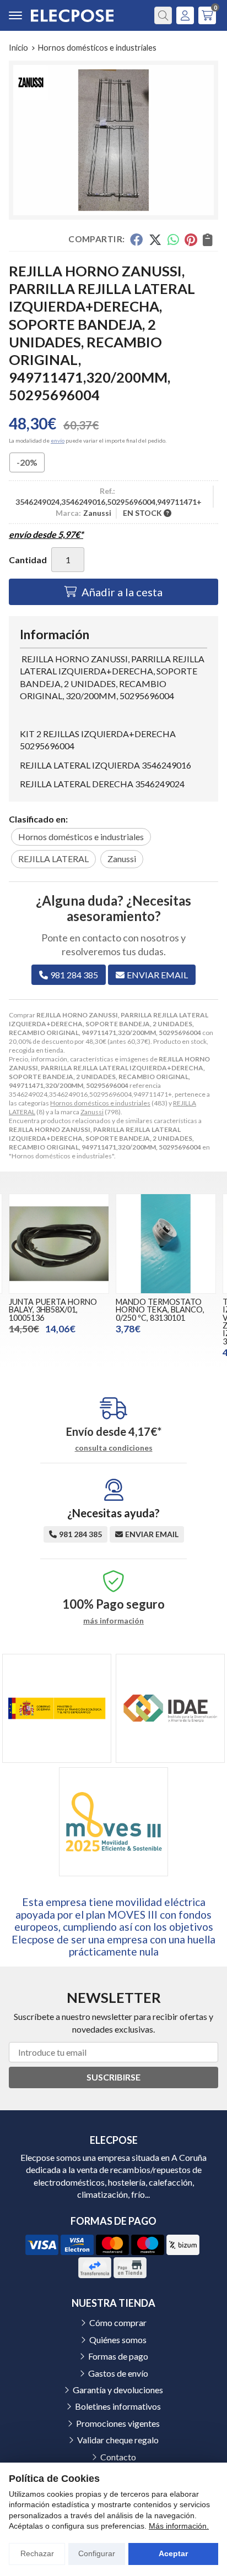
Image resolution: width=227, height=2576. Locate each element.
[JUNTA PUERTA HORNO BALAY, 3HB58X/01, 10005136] (59, 1244)
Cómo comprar (118, 2322)
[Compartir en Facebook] (136, 239)
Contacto (118, 2457)
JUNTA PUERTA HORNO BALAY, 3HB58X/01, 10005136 (53, 1310)
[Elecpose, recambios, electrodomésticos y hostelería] (72, 16)
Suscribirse (113, 2077)
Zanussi (92, 1112)
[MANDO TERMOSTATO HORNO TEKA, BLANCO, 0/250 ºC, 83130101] (166, 1244)
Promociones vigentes (118, 2423)
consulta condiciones (114, 1448)
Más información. (179, 2526)
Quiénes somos (118, 2340)
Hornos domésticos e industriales (100, 1103)
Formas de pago (118, 2356)
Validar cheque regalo (118, 2440)
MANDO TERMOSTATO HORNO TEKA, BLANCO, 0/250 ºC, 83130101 (160, 1310)
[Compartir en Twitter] (155, 239)
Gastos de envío (118, 2373)
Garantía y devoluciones (118, 2390)
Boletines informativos (118, 2406)
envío (58, 440)
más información (113, 1621)
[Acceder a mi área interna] (185, 15)
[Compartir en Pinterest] (191, 239)
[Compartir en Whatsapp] (173, 239)
